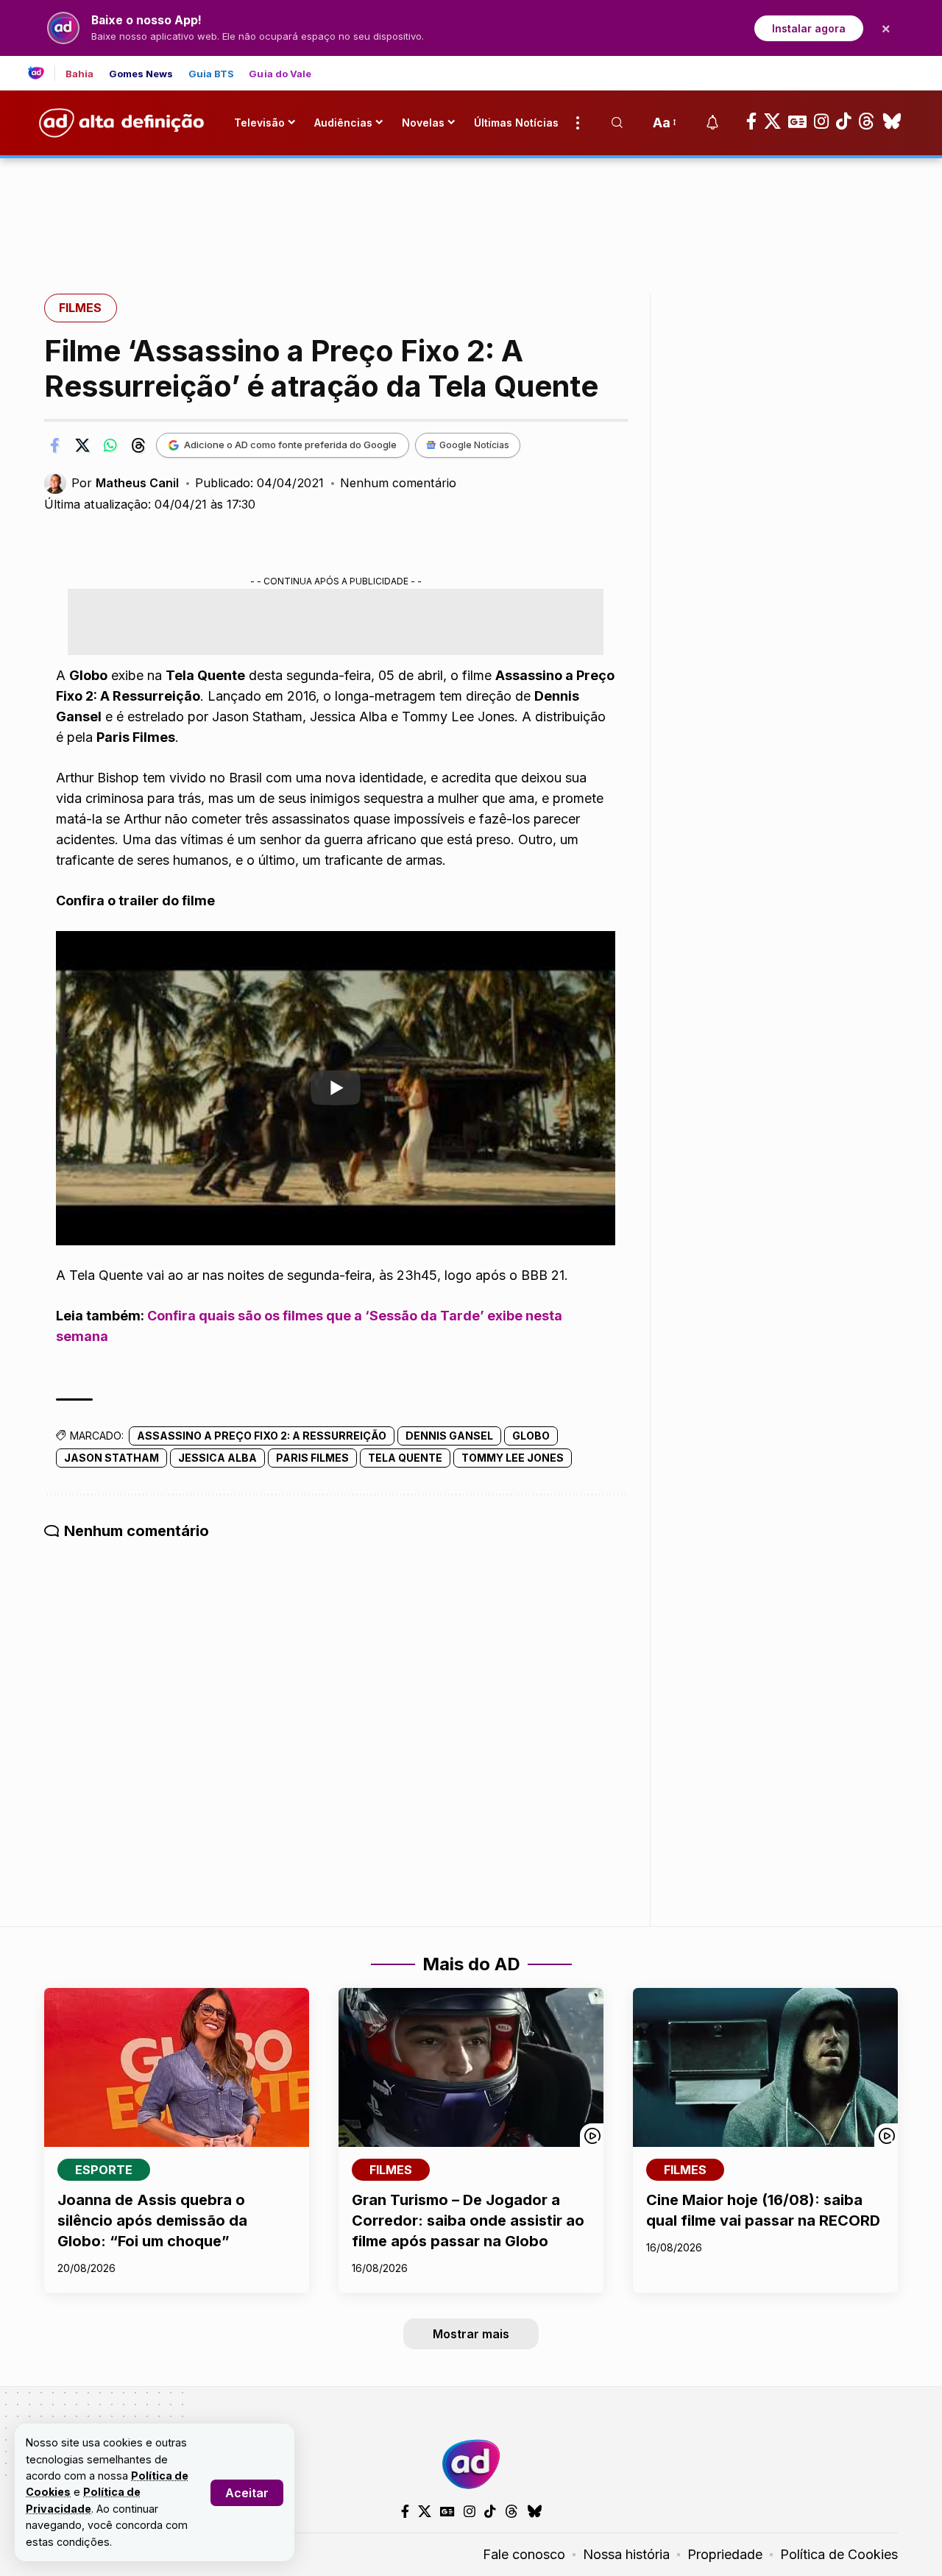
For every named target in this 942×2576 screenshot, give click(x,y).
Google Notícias (474, 445)
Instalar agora (809, 28)
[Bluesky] (892, 121)
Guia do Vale (280, 74)
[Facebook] (751, 121)
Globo (531, 1436)
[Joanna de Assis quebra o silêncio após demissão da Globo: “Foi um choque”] (177, 2067)
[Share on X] (82, 445)
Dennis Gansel (449, 1436)
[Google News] (797, 121)
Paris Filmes (312, 1458)
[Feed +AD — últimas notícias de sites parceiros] (42, 73)
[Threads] (867, 121)
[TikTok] (843, 121)
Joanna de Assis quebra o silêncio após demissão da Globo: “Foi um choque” (152, 2221)
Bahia (80, 74)
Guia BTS (212, 74)
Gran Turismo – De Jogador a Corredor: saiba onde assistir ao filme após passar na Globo (468, 2221)
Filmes (80, 308)
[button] (247, 2493)
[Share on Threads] (138, 445)
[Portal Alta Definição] (471, 2464)
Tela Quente (405, 1458)
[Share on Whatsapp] (110, 445)
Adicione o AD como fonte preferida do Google (290, 445)
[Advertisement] (471, 208)
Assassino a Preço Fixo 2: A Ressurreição (262, 1436)
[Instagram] (821, 121)
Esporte (104, 2170)
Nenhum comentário (398, 483)
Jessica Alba (217, 1458)
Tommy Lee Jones (513, 1458)
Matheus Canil (137, 483)
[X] (772, 121)
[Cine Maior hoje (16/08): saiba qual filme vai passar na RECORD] (765, 2067)
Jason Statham (111, 1458)
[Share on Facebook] (54, 445)
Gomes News (141, 74)
